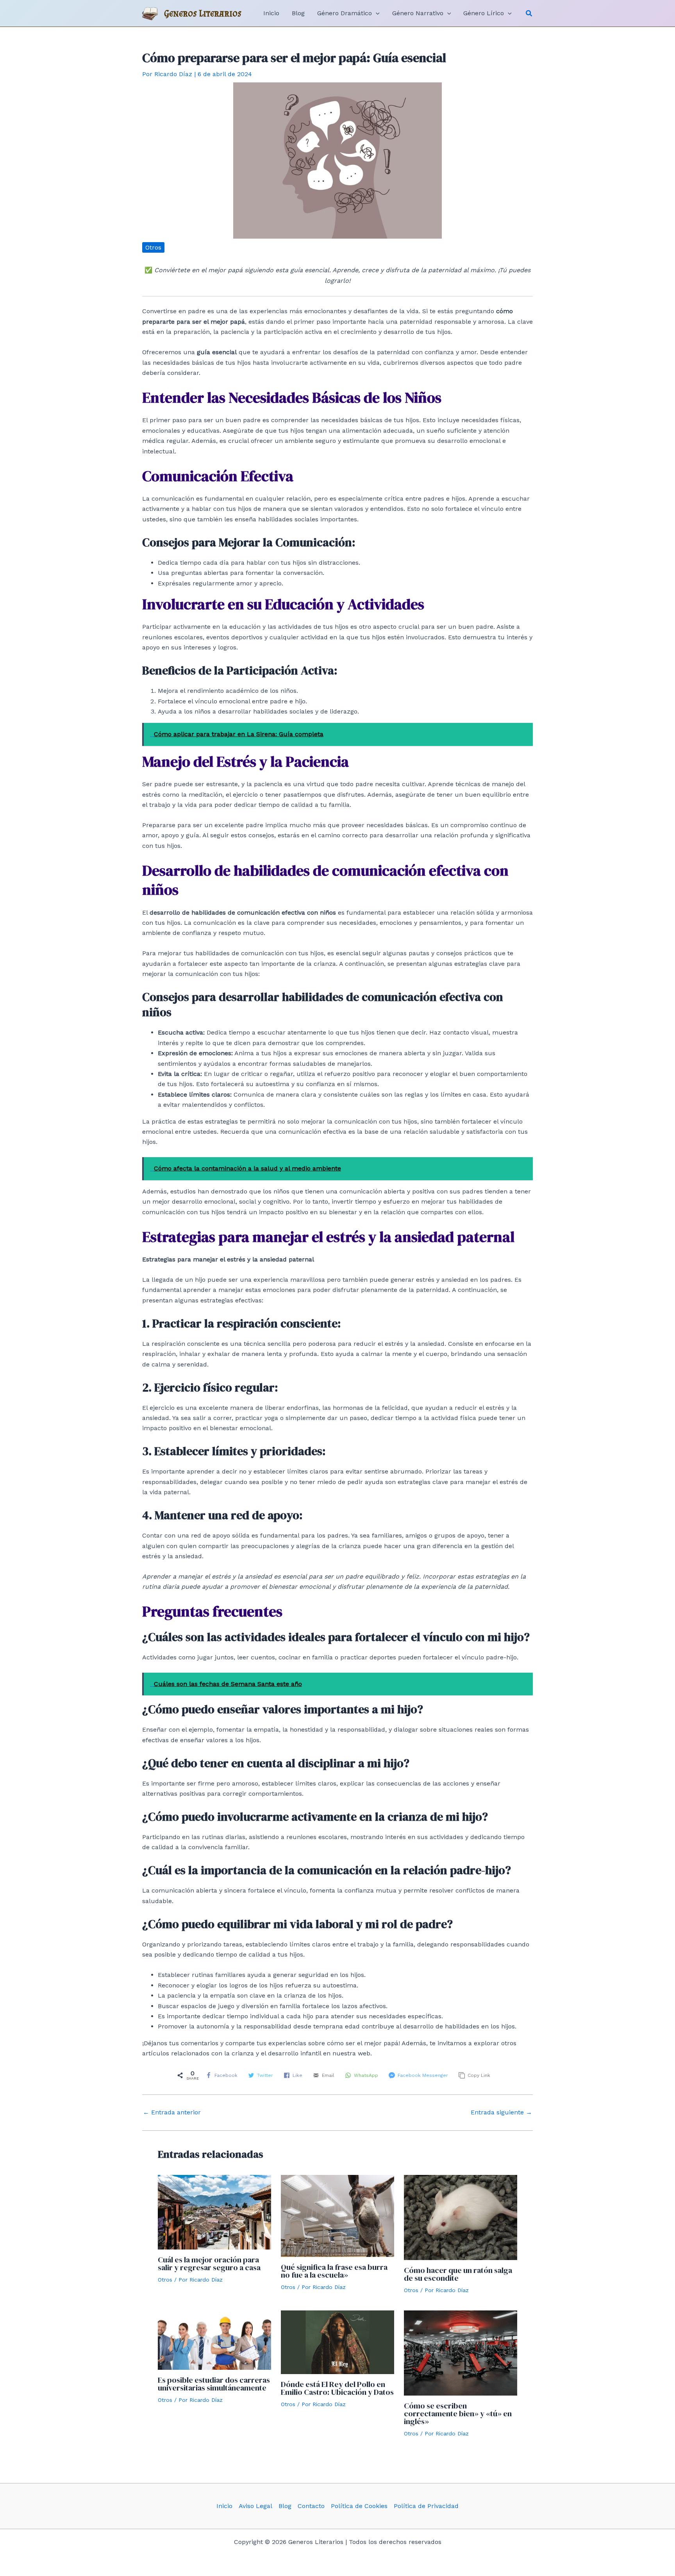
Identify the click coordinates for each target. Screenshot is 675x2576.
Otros (153, 247)
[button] (529, 13)
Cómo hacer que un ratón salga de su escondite (458, 2274)
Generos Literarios (203, 13)
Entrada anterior (172, 2112)
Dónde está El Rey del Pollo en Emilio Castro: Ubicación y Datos (337, 2388)
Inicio (224, 2506)
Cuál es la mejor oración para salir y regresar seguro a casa (209, 2264)
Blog (285, 2506)
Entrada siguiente (501, 2112)
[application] (376, 13)
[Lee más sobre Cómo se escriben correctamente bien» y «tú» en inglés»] (461, 2352)
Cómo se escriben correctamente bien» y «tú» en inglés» (458, 2414)
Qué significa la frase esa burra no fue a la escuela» (334, 2271)
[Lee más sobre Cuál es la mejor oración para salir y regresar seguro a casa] (214, 2212)
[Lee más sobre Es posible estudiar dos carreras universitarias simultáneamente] (214, 2340)
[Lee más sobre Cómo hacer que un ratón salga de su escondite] (461, 2217)
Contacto (311, 2506)
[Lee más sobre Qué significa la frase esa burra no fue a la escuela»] (337, 2215)
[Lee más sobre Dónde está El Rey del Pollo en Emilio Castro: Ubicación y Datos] (337, 2342)
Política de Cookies (359, 2506)
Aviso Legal (255, 2506)
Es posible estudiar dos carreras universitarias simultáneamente (214, 2384)
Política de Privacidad (426, 2506)
